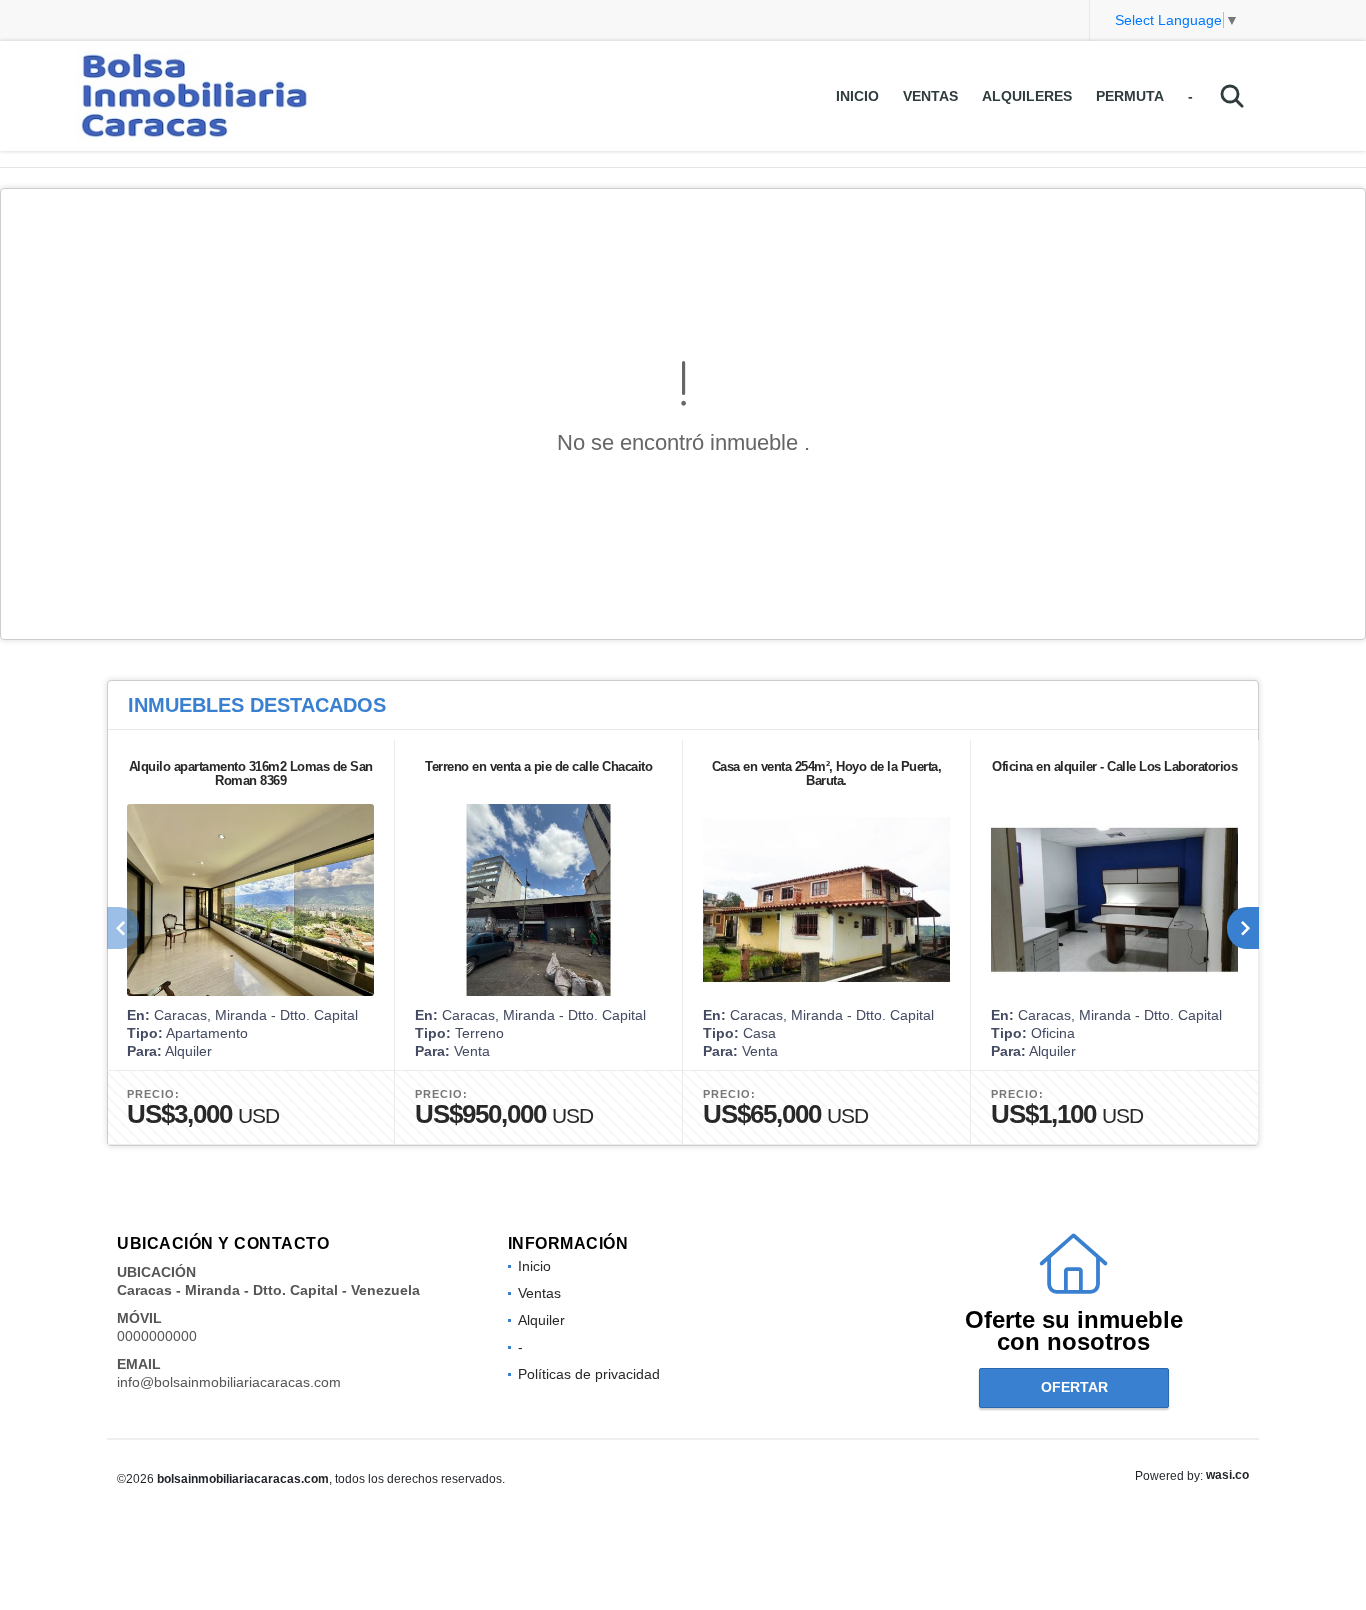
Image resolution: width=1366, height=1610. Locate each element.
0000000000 (157, 1336)
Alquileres (1027, 96)
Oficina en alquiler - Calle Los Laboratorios (1114, 766)
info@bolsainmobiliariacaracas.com (229, 1382)
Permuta (1130, 96)
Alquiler (541, 1320)
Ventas (930, 96)
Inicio (857, 96)
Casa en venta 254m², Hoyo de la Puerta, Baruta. (827, 773)
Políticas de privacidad (589, 1374)
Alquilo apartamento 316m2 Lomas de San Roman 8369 (251, 773)
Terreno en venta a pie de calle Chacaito (538, 766)
